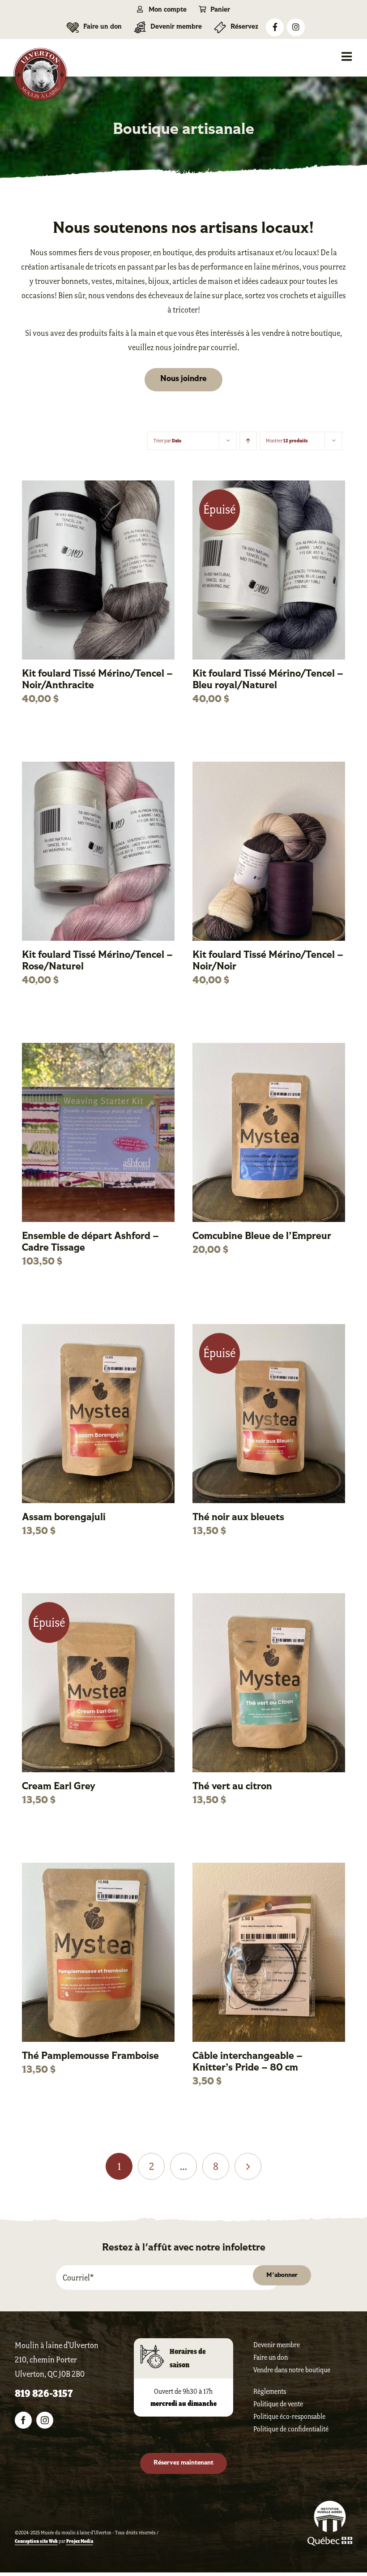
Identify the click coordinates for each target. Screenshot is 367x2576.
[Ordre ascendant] (248, 441)
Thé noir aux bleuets (238, 1518)
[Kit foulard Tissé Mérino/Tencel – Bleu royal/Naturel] (269, 487)
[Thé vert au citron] (269, 1599)
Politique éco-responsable (289, 2416)
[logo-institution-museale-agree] (330, 2505)
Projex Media (80, 2541)
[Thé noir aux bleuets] (269, 1330)
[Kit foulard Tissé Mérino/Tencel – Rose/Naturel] (98, 768)
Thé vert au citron (232, 1787)
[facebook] (23, 2420)
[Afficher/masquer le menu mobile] (348, 56)
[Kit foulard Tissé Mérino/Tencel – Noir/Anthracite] (98, 487)
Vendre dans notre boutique (292, 2370)
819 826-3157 (44, 2394)
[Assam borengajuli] (98, 1330)
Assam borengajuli (64, 1518)
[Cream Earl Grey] (98, 1599)
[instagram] (45, 2420)
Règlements (270, 2391)
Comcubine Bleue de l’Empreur (262, 1237)
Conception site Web (36, 2541)
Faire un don (271, 2357)
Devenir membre (277, 2345)
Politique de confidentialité (291, 2429)
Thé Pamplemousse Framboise (90, 2056)
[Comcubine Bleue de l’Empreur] (269, 1049)
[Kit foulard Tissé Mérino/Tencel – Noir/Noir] (269, 768)
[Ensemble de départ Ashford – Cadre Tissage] (98, 1049)
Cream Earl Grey (59, 1787)
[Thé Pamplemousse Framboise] (98, 1869)
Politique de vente (278, 2404)
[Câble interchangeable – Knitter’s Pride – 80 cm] (269, 1869)
